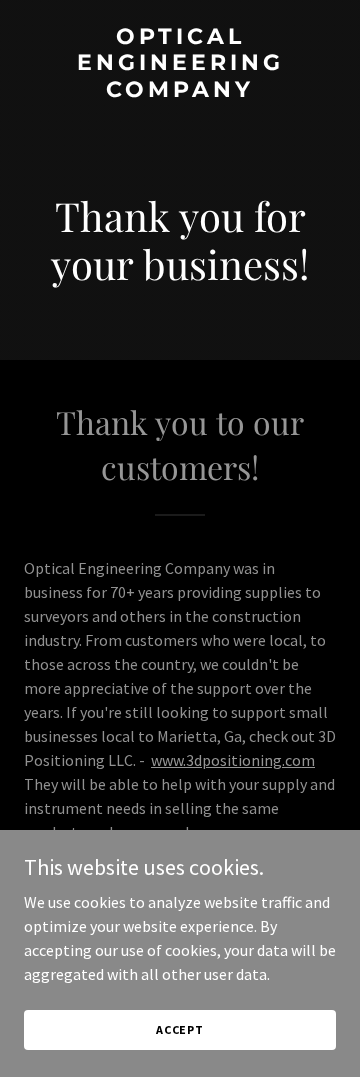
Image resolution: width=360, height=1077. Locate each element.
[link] (180, 91)
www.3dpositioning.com (233, 760)
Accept (180, 1029)
